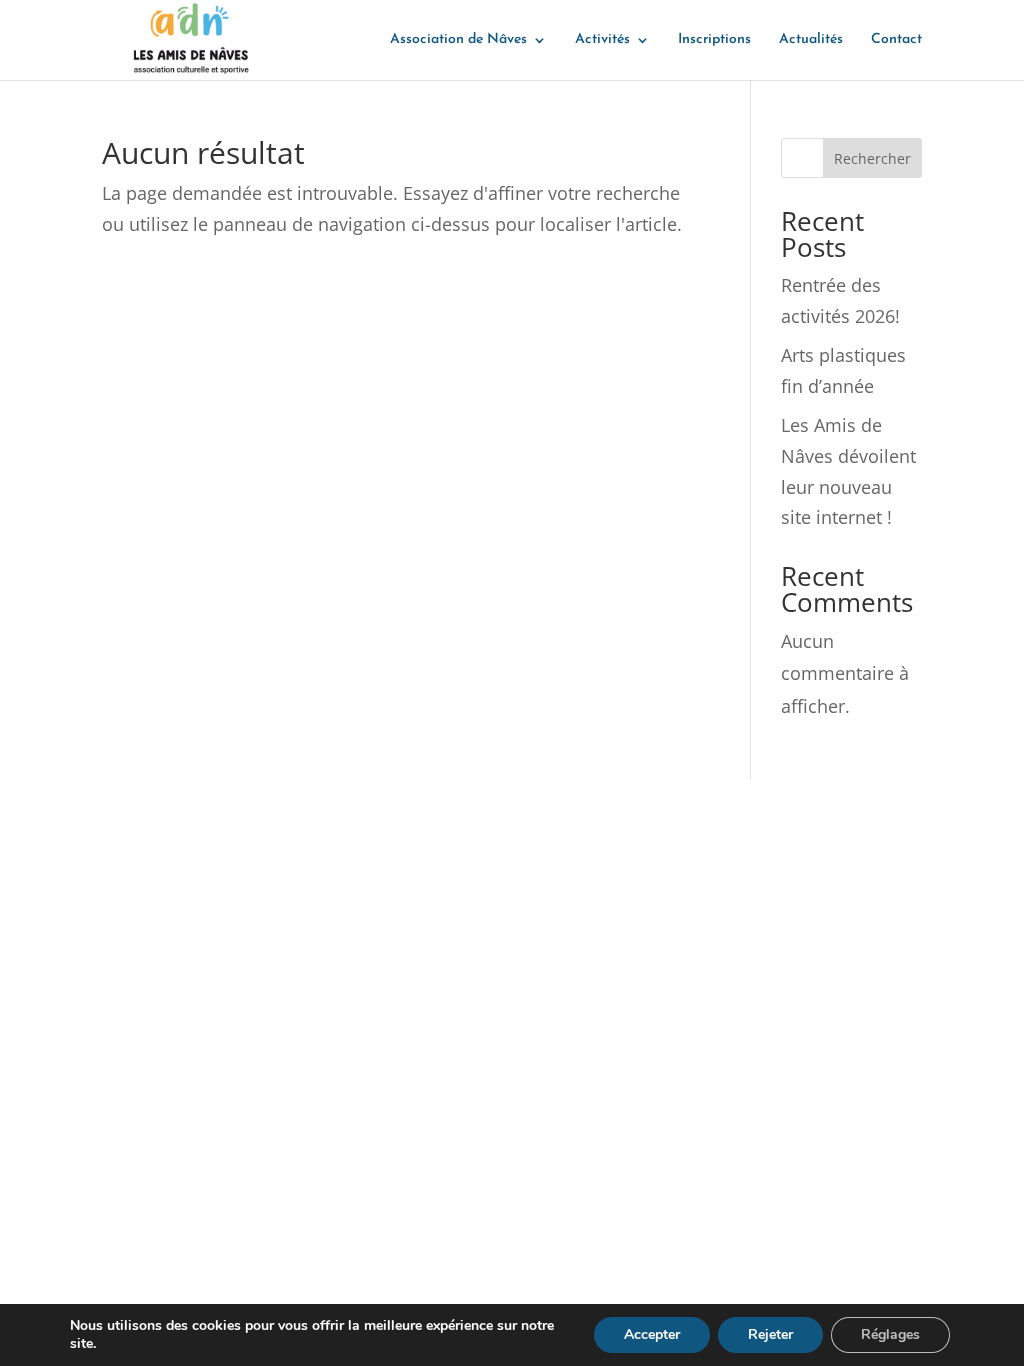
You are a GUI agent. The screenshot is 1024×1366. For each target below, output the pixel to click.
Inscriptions (714, 40)
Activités (602, 40)
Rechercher (872, 158)
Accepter (652, 1334)
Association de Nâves (458, 40)
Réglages (890, 1334)
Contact (896, 40)
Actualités (811, 40)
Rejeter (770, 1334)
